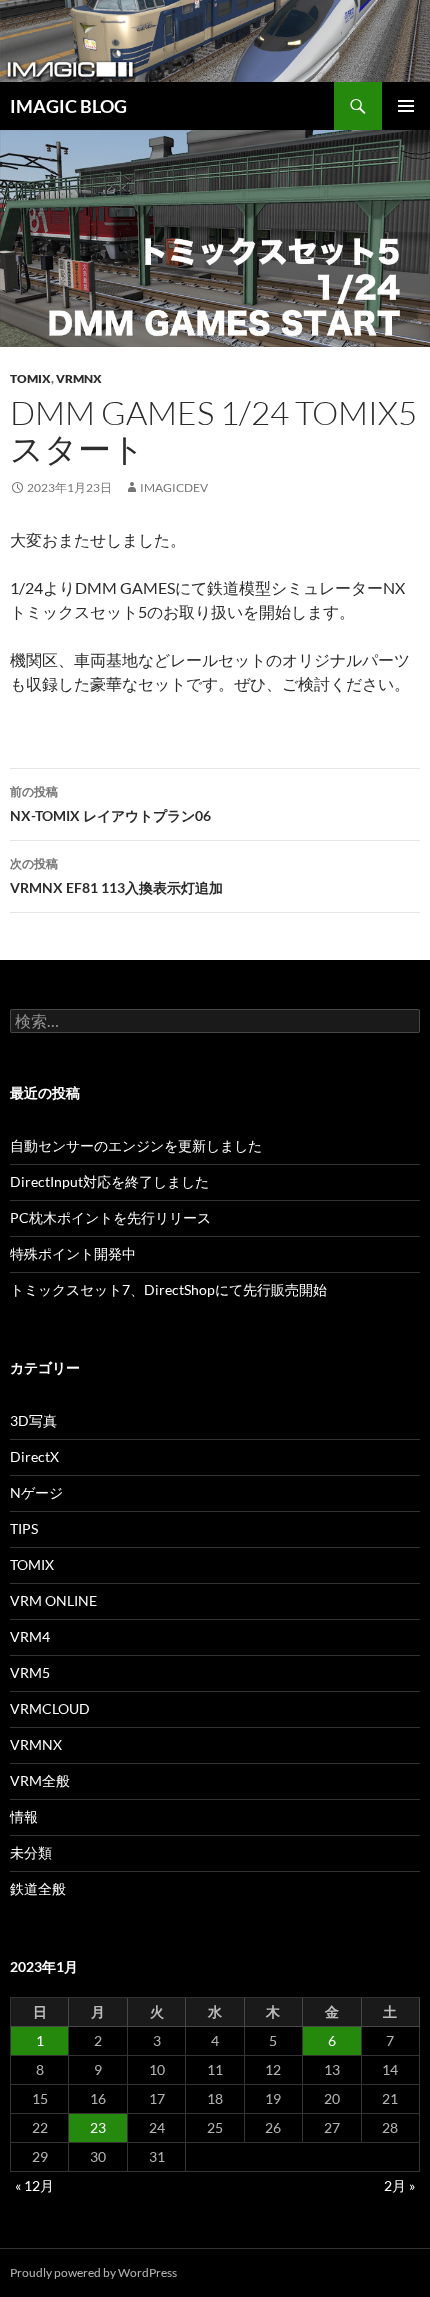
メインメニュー (406, 106)
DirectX (34, 1456)
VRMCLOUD (50, 1708)
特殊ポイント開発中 (73, 1253)
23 (98, 2127)
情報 (24, 1816)
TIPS (24, 1528)
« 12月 (34, 2185)
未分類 (31, 1852)
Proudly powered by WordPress (93, 2272)
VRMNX (79, 378)
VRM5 (30, 1672)
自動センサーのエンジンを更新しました (136, 1145)
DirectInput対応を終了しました (109, 1181)
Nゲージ (36, 1492)
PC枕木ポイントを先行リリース (110, 1217)
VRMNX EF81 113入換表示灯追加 (116, 876)
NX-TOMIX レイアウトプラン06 (110, 804)
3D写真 (33, 1420)
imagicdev (174, 487)
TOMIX (30, 378)
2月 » (399, 2185)
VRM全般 (40, 1780)
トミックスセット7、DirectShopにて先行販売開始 (168, 1289)
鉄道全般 (38, 1888)
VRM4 (30, 1636)
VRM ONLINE (53, 1600)
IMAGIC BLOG (68, 106)
